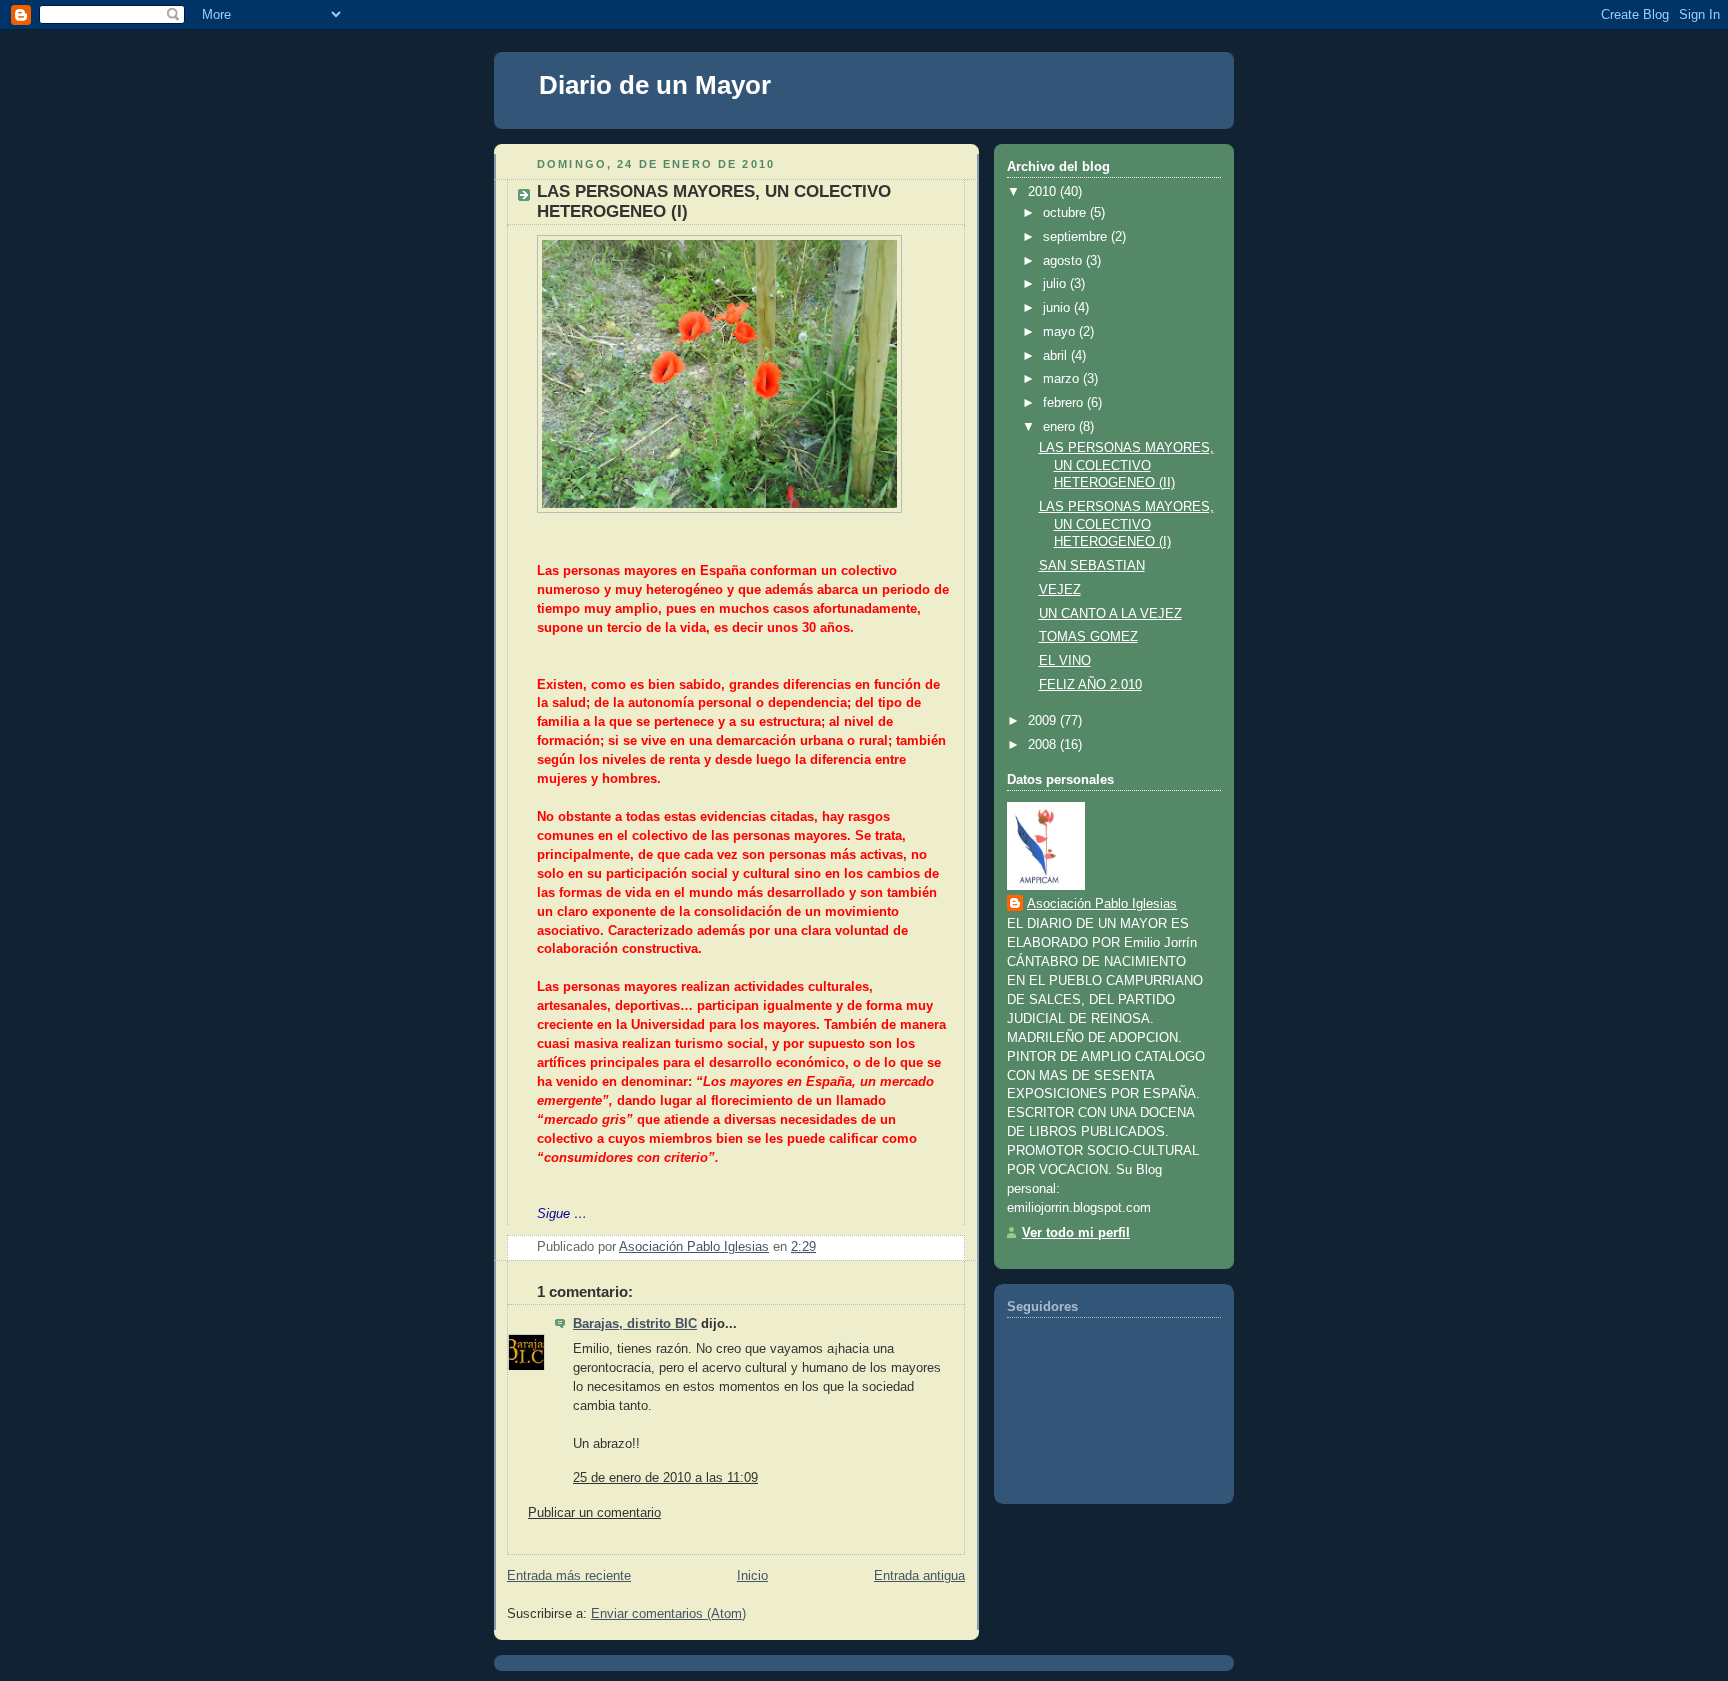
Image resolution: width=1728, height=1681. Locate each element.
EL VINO (1065, 661)
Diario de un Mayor (655, 85)
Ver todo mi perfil (1076, 1233)
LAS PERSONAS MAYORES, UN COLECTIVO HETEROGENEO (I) (1126, 524)
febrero (1065, 403)
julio (1056, 284)
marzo (1063, 379)
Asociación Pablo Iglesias (1102, 904)
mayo (1061, 332)
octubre (1066, 213)
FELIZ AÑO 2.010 (1090, 685)
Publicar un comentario (594, 1513)
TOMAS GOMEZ (1088, 637)
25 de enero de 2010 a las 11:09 (665, 1478)
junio (1058, 308)
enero (1061, 427)
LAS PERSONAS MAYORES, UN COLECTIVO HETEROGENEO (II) (1126, 465)
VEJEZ (1060, 590)
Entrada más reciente (569, 1576)
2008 (1044, 745)
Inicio (752, 1576)
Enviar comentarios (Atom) (668, 1614)
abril (1057, 356)
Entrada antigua (919, 1576)
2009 (1044, 721)
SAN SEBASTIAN (1092, 566)
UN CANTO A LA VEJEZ (1110, 614)
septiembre (1077, 237)
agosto (1064, 261)
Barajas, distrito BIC (635, 1324)
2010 (1044, 192)
